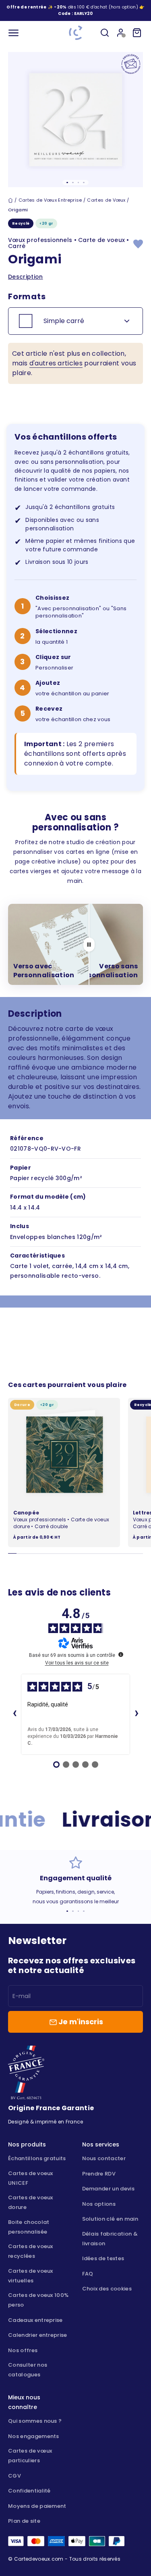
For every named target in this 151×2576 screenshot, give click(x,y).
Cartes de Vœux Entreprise (50, 200)
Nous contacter (104, 2158)
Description (26, 277)
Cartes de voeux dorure (31, 2202)
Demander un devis (108, 2189)
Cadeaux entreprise (35, 2320)
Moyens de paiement (37, 2506)
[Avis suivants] (137, 1714)
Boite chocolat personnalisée (29, 2227)
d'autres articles (56, 363)
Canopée (26, 1513)
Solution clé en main (110, 2219)
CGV (14, 2476)
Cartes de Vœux (106, 200)
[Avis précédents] (14, 1714)
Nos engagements (34, 2436)
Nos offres (23, 2350)
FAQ (88, 2274)
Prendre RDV (99, 2174)
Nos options (99, 2204)
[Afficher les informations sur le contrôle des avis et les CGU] (121, 1654)
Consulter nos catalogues (28, 2370)
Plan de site (24, 2521)
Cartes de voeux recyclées (31, 2251)
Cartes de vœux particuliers (30, 2456)
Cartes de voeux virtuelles (31, 2276)
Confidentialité (29, 2491)
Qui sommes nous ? (35, 2421)
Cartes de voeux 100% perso (38, 2300)
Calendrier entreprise (38, 2335)
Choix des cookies (107, 2289)
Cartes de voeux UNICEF (31, 2178)
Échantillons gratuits (37, 2158)
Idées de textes (103, 2258)
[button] (84, 14)
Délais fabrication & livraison (110, 2239)
